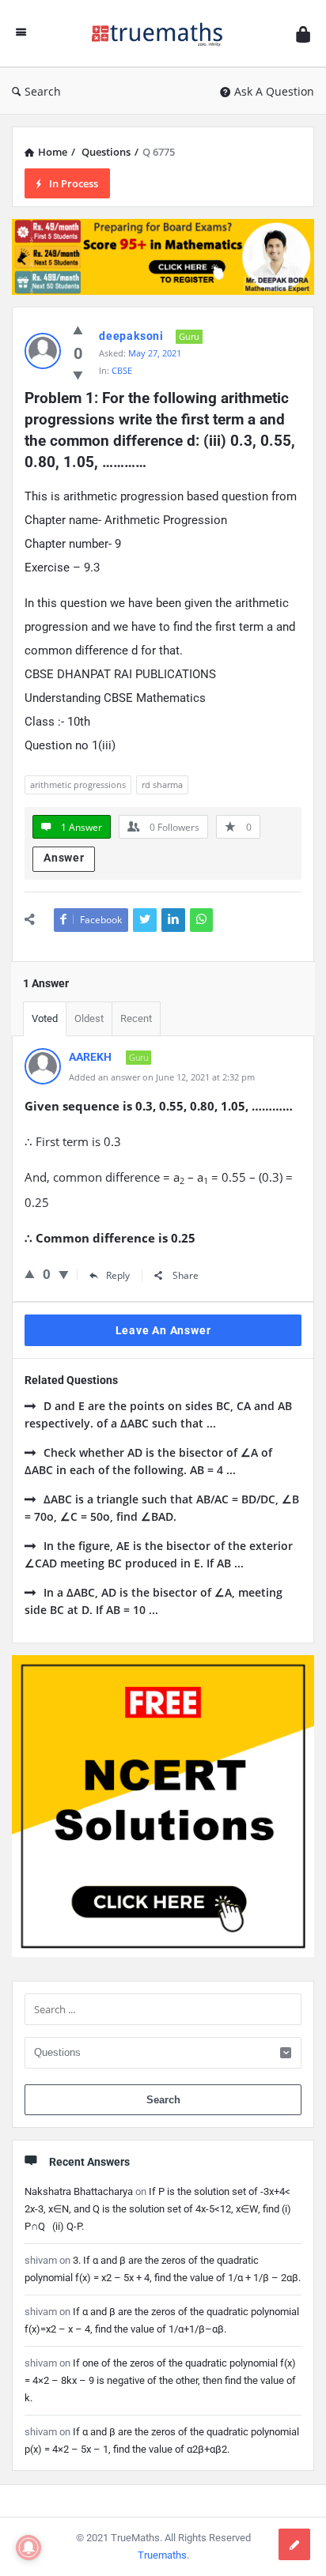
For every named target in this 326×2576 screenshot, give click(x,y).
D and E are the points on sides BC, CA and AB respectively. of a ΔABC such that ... (158, 1414)
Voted (45, 1018)
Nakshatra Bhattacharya (79, 2191)
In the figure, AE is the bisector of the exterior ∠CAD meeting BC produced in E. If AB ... (159, 1554)
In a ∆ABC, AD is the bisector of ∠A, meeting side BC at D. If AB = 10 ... (154, 1601)
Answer (64, 858)
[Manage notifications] (28, 2548)
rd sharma (162, 784)
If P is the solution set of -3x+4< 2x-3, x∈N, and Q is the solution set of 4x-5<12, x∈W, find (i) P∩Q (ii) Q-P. (158, 2209)
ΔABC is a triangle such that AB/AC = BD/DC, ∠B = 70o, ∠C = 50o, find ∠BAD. (162, 1508)
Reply (118, 1275)
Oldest (89, 1018)
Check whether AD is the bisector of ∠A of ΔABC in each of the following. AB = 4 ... (148, 1461)
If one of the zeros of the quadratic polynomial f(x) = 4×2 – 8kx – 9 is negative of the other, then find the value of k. (160, 2380)
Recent (136, 1018)
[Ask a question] (294, 2544)
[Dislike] (64, 1274)
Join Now (163, 321)
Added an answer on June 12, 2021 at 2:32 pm (162, 1077)
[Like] (30, 1273)
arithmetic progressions (78, 784)
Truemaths (162, 2555)
